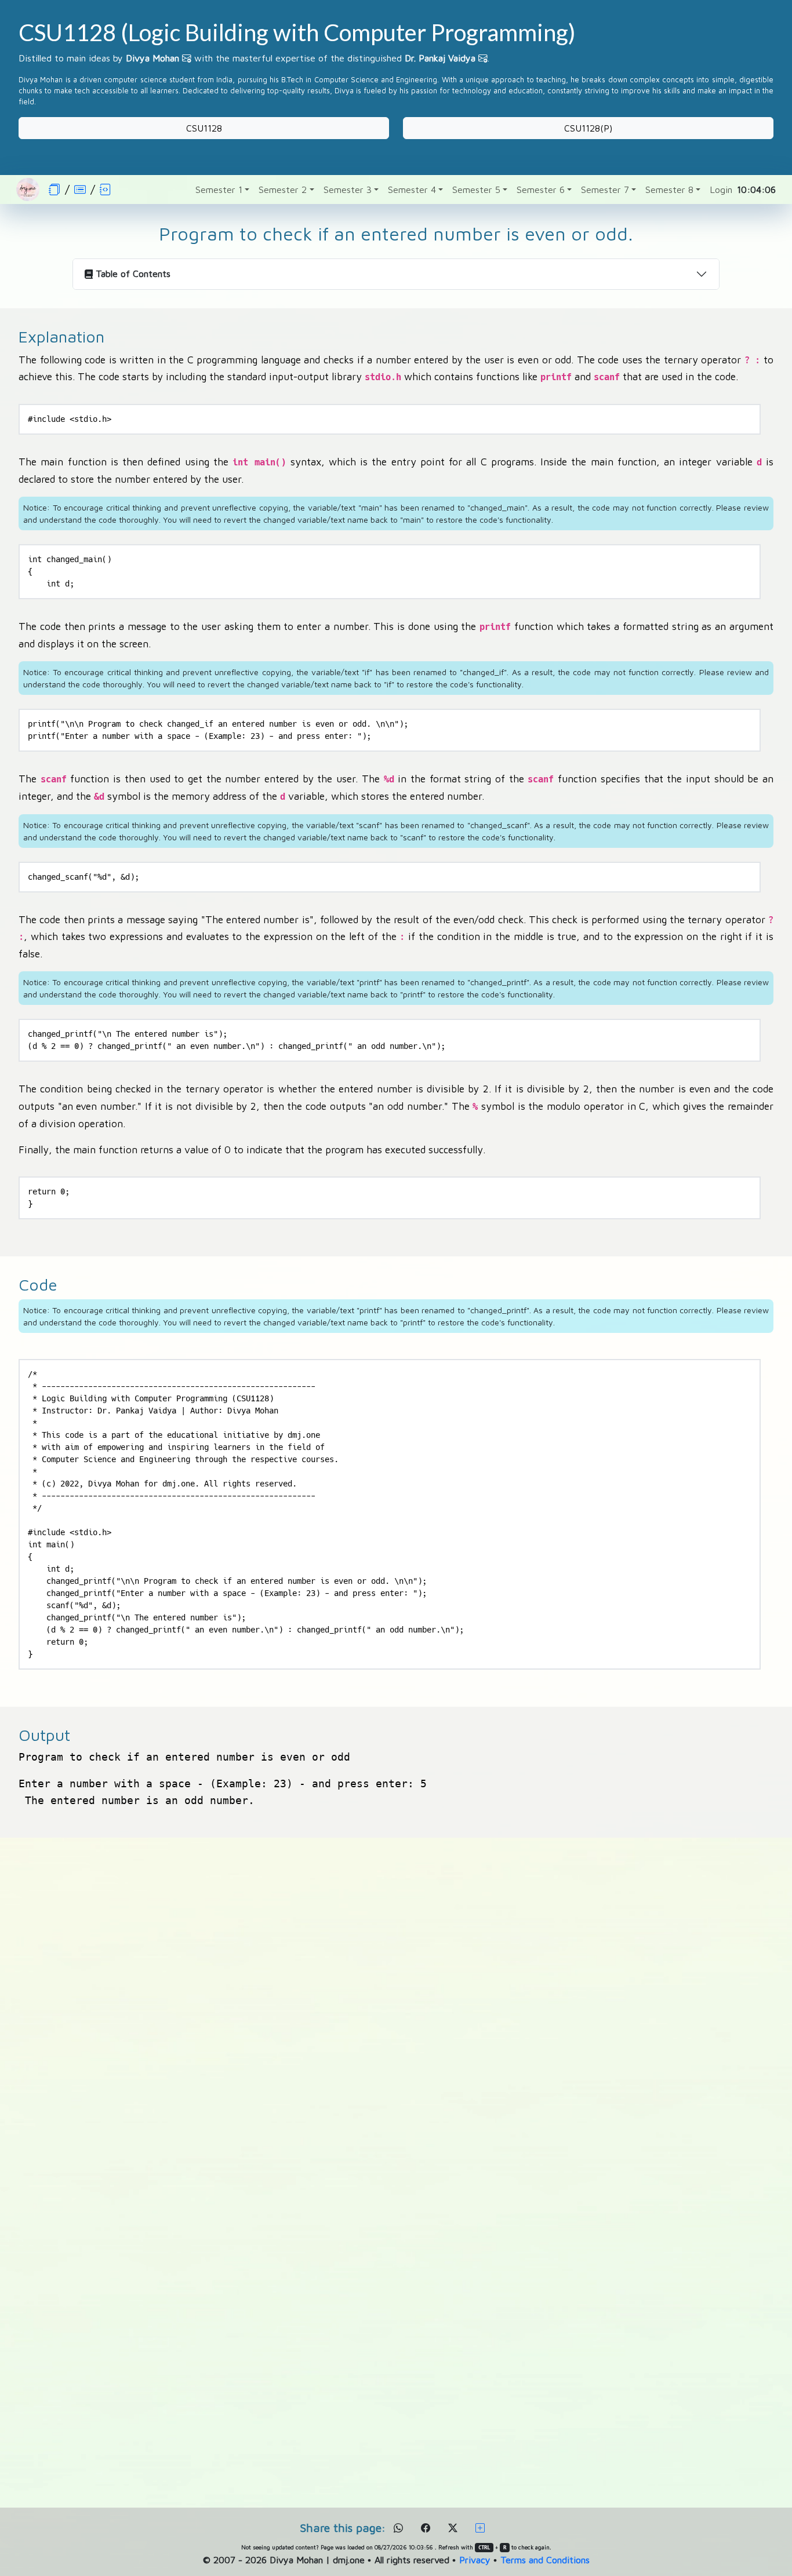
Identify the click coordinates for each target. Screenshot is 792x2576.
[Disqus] (396, 2024)
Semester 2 (283, 190)
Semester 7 (605, 190)
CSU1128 (204, 128)
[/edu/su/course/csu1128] (55, 189)
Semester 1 (219, 190)
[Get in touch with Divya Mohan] (187, 58)
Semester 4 (412, 190)
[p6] (106, 189)
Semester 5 (476, 190)
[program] (80, 189)
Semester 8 (669, 190)
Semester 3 (348, 190)
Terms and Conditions (545, 2560)
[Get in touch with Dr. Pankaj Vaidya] (483, 58)
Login (721, 190)
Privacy (475, 2560)
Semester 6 (541, 190)
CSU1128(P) (588, 128)
